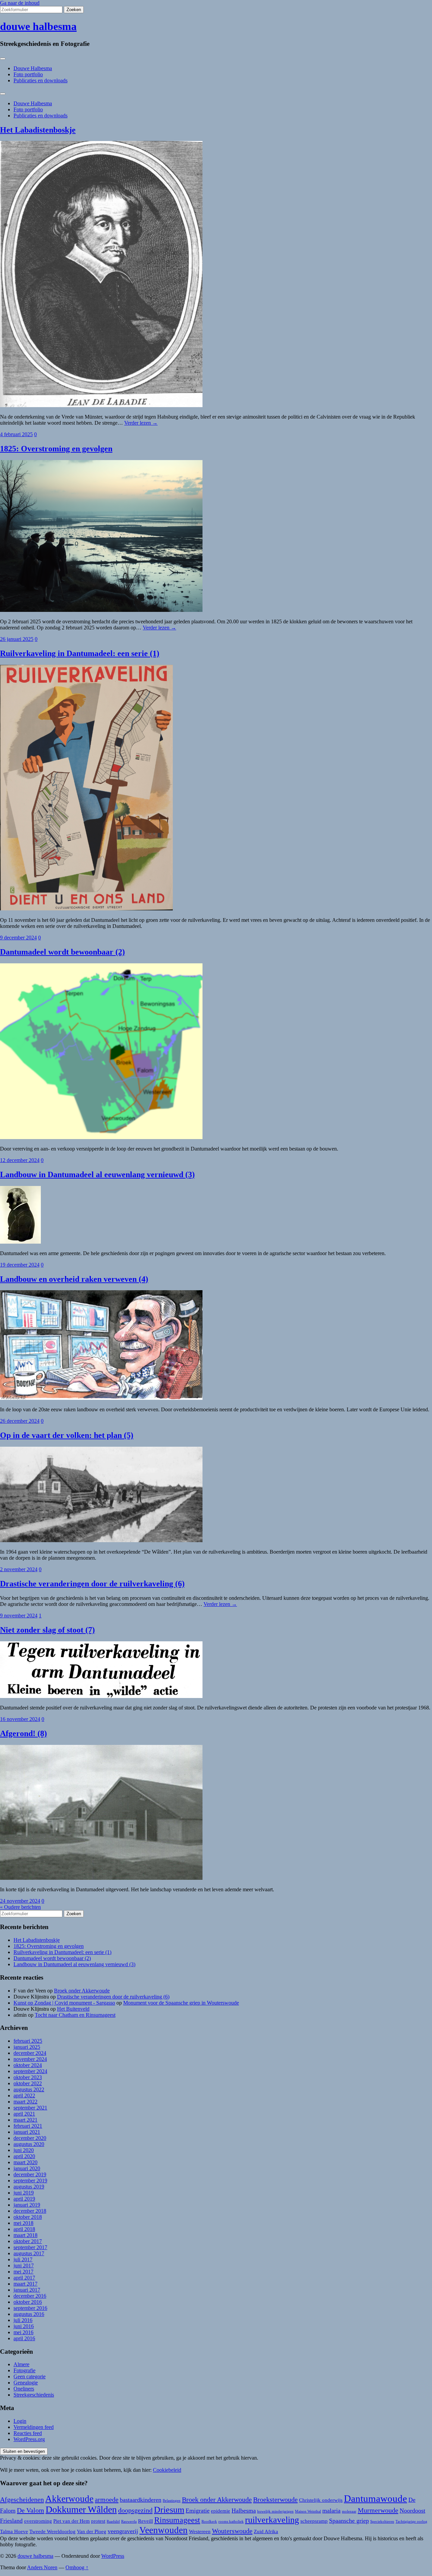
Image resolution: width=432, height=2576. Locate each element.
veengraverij (123, 2531)
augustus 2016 (29, 2314)
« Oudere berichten (20, 1907)
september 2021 (30, 2108)
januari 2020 (27, 2168)
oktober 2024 (28, 2065)
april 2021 (24, 2114)
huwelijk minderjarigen (275, 2511)
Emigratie (198, 2511)
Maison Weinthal (308, 2511)
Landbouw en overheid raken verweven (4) (74, 1279)
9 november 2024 (19, 1616)
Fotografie (24, 2370)
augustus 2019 (29, 2187)
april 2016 (24, 2338)
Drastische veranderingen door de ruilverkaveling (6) (92, 1584)
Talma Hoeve (14, 2531)
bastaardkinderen (141, 2500)
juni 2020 (24, 2150)
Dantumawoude (375, 2498)
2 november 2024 (19, 1569)
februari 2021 (28, 2126)
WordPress (113, 2556)
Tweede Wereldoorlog (52, 2531)
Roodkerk (209, 2522)
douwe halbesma (38, 26)
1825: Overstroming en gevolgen (56, 449)
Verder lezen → (141, 423)
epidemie (221, 2511)
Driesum (169, 2510)
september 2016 (30, 2308)
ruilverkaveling (272, 2520)
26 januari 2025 (17, 639)
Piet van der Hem (72, 2521)
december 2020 (30, 2138)
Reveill (145, 2521)
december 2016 (30, 2296)
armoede (107, 2499)
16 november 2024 (20, 1719)
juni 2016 (24, 2326)
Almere (21, 2364)
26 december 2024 (20, 1421)
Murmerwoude (378, 2510)
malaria (331, 2511)
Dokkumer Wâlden (81, 2509)
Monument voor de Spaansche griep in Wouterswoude (181, 2003)
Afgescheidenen (22, 2499)
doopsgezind (135, 2510)
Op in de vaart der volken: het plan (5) (67, 1435)
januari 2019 (27, 2205)
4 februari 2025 (16, 434)
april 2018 (24, 2229)
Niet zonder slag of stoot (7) (47, 1630)
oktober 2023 (28, 2077)
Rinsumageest (177, 2520)
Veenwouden (164, 2530)
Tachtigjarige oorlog (411, 2522)
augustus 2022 (29, 2089)
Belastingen (172, 2501)
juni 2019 (24, 2193)
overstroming (38, 2521)
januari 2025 (27, 2047)
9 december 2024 (18, 938)
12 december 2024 (20, 1160)
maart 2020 (25, 2162)
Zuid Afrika (266, 2531)
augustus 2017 (29, 2253)
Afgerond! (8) (23, 1733)
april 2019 (24, 2199)
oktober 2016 (28, 2302)
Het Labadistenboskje (38, 130)
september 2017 (30, 2247)
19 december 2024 (20, 1265)
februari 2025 (28, 2041)
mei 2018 (23, 2223)
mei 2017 (23, 2272)
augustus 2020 (29, 2144)
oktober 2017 (28, 2241)
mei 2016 (23, 2332)
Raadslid (113, 2522)
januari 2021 (27, 2132)
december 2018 (30, 2211)
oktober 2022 (28, 2083)
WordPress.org (29, 2439)
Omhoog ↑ (77, 2567)
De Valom (31, 2510)
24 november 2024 (20, 1901)
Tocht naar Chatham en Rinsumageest (75, 2015)
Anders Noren (42, 2567)
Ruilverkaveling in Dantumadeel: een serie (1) (80, 653)
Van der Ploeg (92, 2531)
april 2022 (24, 2096)
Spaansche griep (349, 2521)
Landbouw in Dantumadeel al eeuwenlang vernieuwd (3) (97, 1174)
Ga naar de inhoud (20, 3)
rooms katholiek (231, 2522)
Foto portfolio (28, 74)
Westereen (200, 2531)
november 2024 (30, 2059)
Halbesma (244, 2511)
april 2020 (24, 2156)
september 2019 (30, 2181)
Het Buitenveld (73, 2009)
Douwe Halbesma (33, 68)
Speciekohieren (382, 2522)
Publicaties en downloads (40, 80)
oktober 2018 (28, 2217)
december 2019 (30, 2174)
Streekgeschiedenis (34, 2395)
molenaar (349, 2511)
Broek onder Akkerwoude (82, 1991)
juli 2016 (23, 2320)
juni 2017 (24, 2266)
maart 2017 (25, 2284)
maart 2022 (25, 2102)
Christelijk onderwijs (321, 2500)
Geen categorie (30, 2376)
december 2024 (30, 2053)
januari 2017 (27, 2290)
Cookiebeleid (167, 2470)
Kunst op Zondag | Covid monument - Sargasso (64, 2003)
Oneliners (24, 2389)
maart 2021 (25, 2120)
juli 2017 (23, 2259)
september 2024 (30, 2071)
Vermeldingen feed (34, 2427)
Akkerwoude (69, 2499)
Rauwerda (129, 2522)
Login (20, 2421)
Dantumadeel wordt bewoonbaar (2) (62, 952)
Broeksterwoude (275, 2499)
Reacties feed (28, 2433)
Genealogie (26, 2383)
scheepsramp (314, 2521)
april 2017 (24, 2278)
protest (98, 2521)
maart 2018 (25, 2235)
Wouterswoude (232, 2531)
